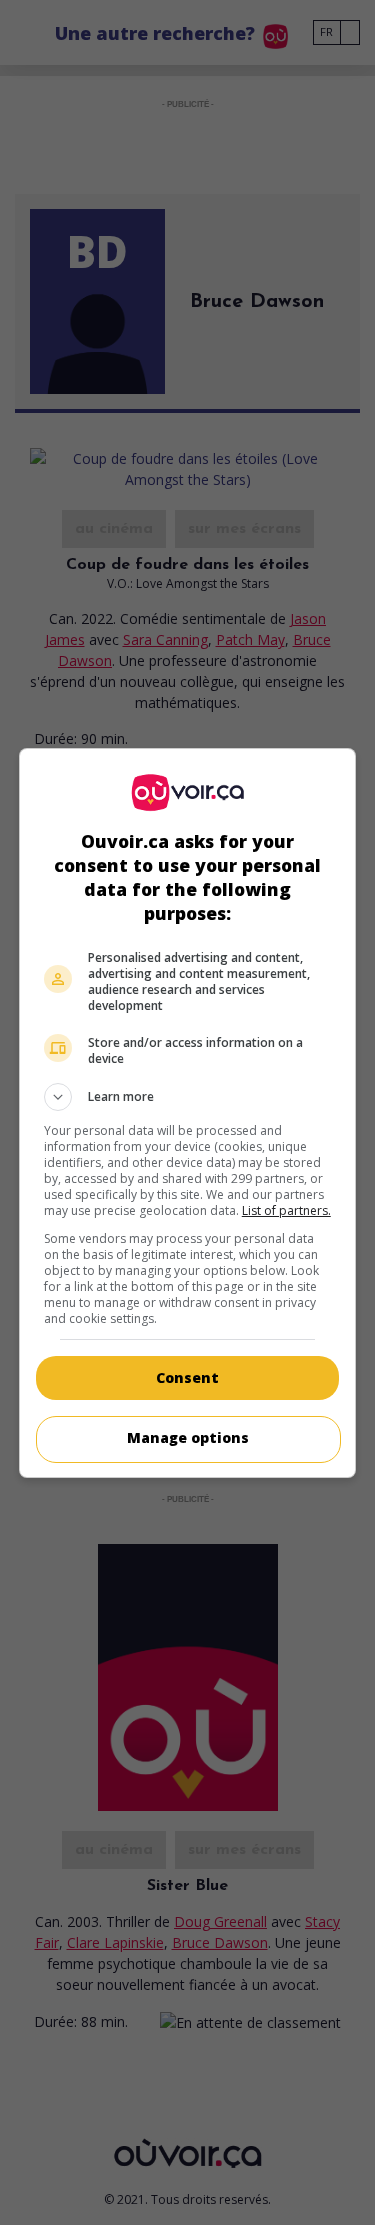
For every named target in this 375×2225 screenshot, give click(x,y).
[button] (188, 1097)
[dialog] (188, 1113)
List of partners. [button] (286, 1210)
